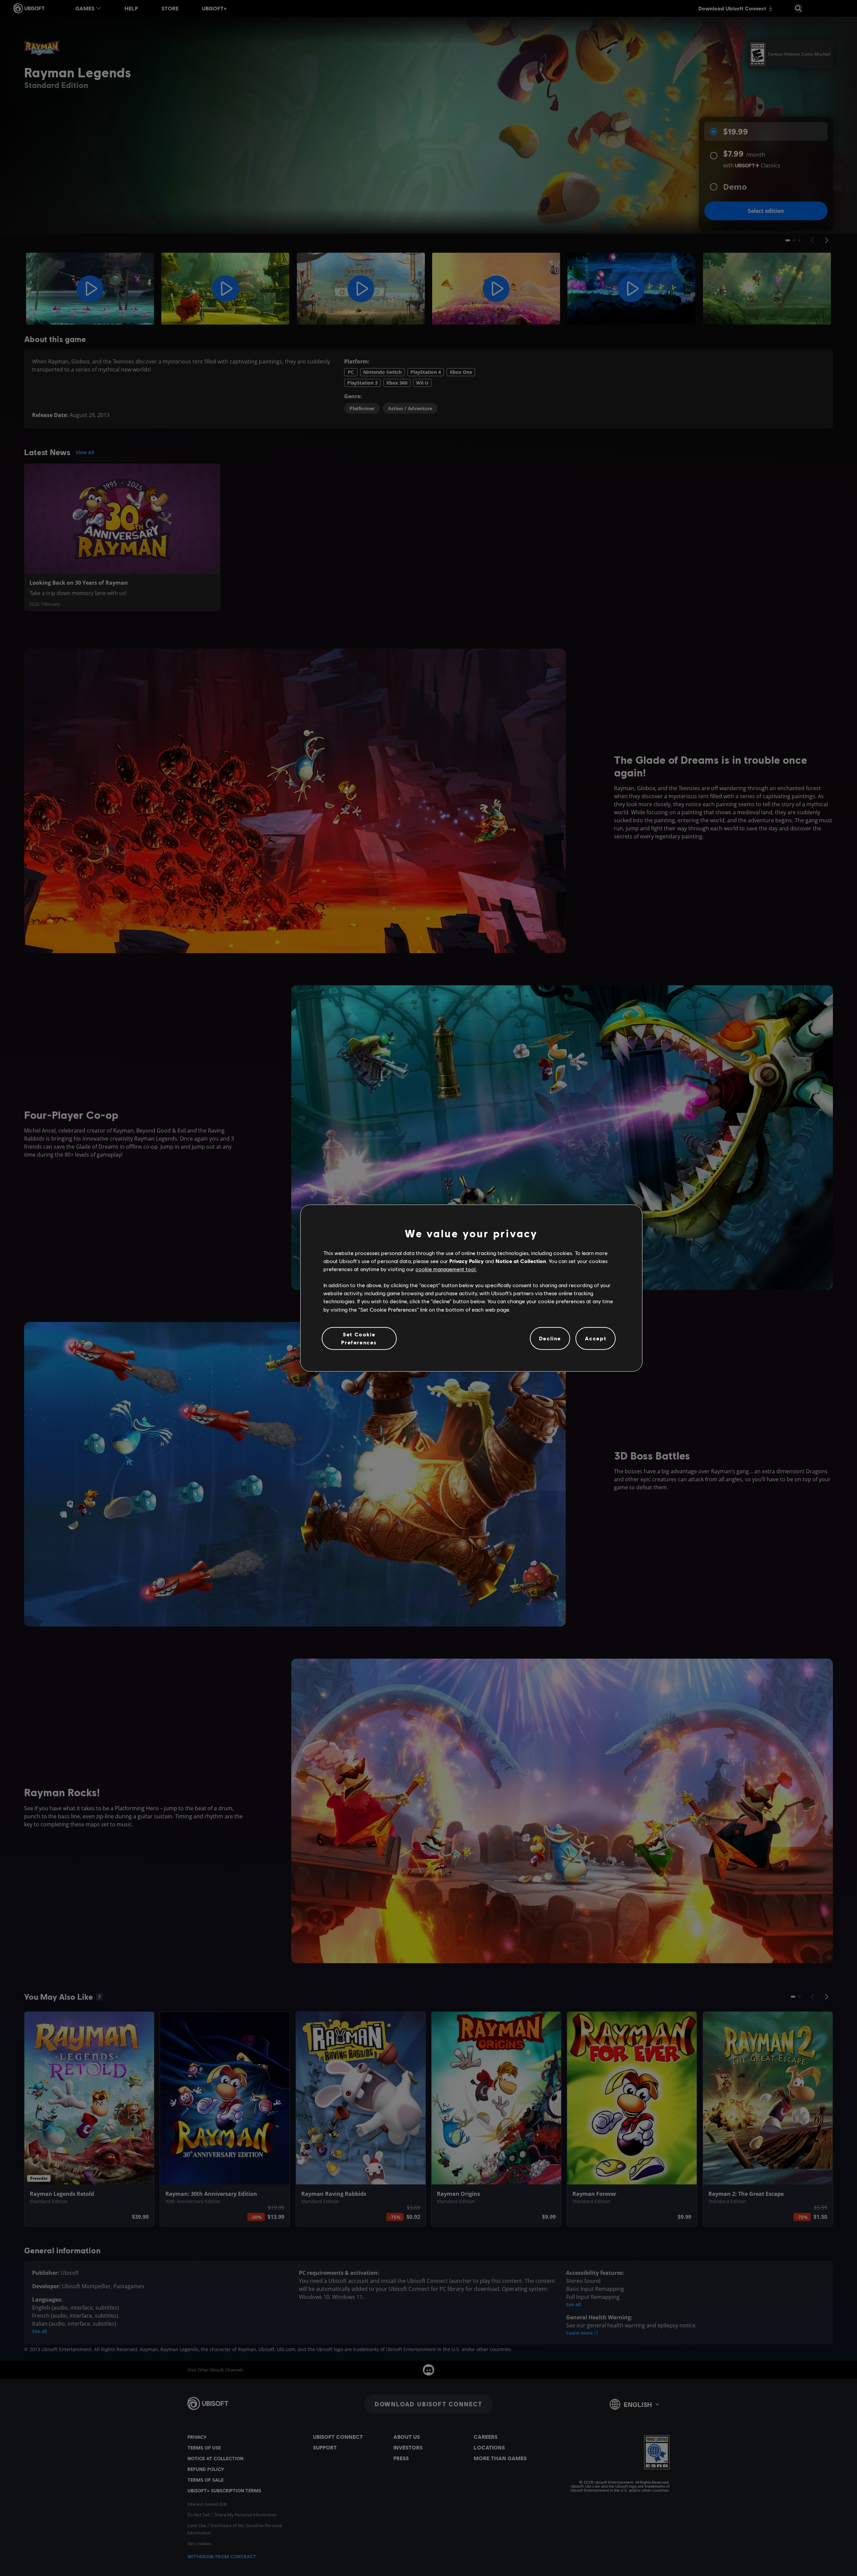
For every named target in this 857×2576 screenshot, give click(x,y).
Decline (550, 1338)
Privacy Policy (466, 1261)
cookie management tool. (446, 1269)
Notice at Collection (521, 1261)
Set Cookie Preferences (359, 1338)
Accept (596, 1338)
